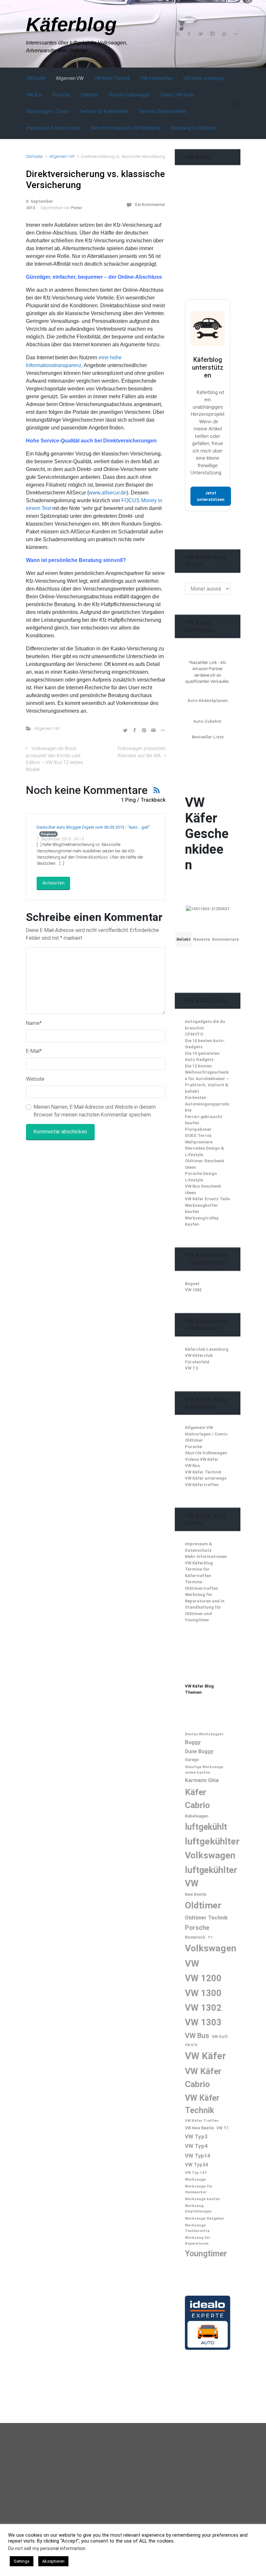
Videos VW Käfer (202, 1459)
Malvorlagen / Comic (206, 1434)
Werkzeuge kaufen (202, 2199)
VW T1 (223, 2128)
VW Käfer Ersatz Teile (207, 1199)
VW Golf (220, 2037)
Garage (192, 1760)
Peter (77, 208)
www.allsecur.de (108, 493)
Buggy (193, 1742)
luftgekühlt (206, 1827)
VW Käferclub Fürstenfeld (199, 1359)
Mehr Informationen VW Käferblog (206, 1560)
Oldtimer (194, 1440)
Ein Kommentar (150, 204)
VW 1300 (203, 1993)
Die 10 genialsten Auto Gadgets (202, 1057)
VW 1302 (193, 1290)
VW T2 (191, 1368)
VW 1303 (203, 2022)
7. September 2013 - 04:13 (60, 839)
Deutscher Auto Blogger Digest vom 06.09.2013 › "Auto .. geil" (93, 827)
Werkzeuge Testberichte (197, 2228)
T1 (210, 1937)
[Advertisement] (225, 245)
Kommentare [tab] (225, 939)
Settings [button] (22, 2561)
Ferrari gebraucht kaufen (204, 1120)
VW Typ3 (196, 2136)
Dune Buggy (199, 1751)
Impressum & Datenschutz (199, 1547)
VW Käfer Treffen (202, 2121)
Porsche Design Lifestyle (201, 1177)
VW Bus (192, 1466)
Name (34, 1023)
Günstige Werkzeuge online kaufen (204, 1770)
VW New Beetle (199, 2128)
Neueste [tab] (201, 939)
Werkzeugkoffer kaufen (201, 1209)
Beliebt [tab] (184, 939)
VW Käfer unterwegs (206, 1478)
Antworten (53, 883)
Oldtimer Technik (206, 1918)
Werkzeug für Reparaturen (198, 2240)
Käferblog (71, 25)
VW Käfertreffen (202, 1485)
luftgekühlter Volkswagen (212, 1848)
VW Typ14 (198, 2156)
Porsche (193, 1447)
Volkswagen (211, 1948)
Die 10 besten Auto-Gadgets (205, 1044)
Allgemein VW (62, 156)
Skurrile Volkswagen (206, 1453)
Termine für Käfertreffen (198, 1572)
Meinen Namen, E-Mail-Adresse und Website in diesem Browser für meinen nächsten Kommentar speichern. (95, 1111)
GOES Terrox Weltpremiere (199, 1139)
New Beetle (196, 1894)
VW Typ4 (196, 2146)
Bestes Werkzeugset (204, 1734)
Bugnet (192, 1284)
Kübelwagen (197, 1816)
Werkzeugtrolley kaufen (202, 1221)
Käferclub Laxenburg (207, 1349)
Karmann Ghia (202, 1780)
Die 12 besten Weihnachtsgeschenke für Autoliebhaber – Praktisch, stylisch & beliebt (207, 1079)
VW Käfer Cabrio (203, 2078)
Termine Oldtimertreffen (201, 1585)
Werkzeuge (195, 2179)
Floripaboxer (198, 1129)
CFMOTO (194, 1034)
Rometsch (195, 1937)
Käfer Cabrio (197, 1798)
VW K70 (191, 2045)
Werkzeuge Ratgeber (205, 2218)
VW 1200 (203, 1978)
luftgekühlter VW (211, 1877)
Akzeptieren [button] (53, 2561)
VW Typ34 (197, 2165)
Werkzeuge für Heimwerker (199, 2189)
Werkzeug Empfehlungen (198, 2208)
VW (192, 1964)
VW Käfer (205, 2056)
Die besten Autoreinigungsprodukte (207, 1104)
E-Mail (34, 1051)
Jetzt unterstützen (211, 496)
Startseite (34, 156)
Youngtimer (206, 2254)
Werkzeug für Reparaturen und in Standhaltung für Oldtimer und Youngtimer (205, 1607)
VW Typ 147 (196, 2173)
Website (35, 1079)
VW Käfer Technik (203, 1472)
